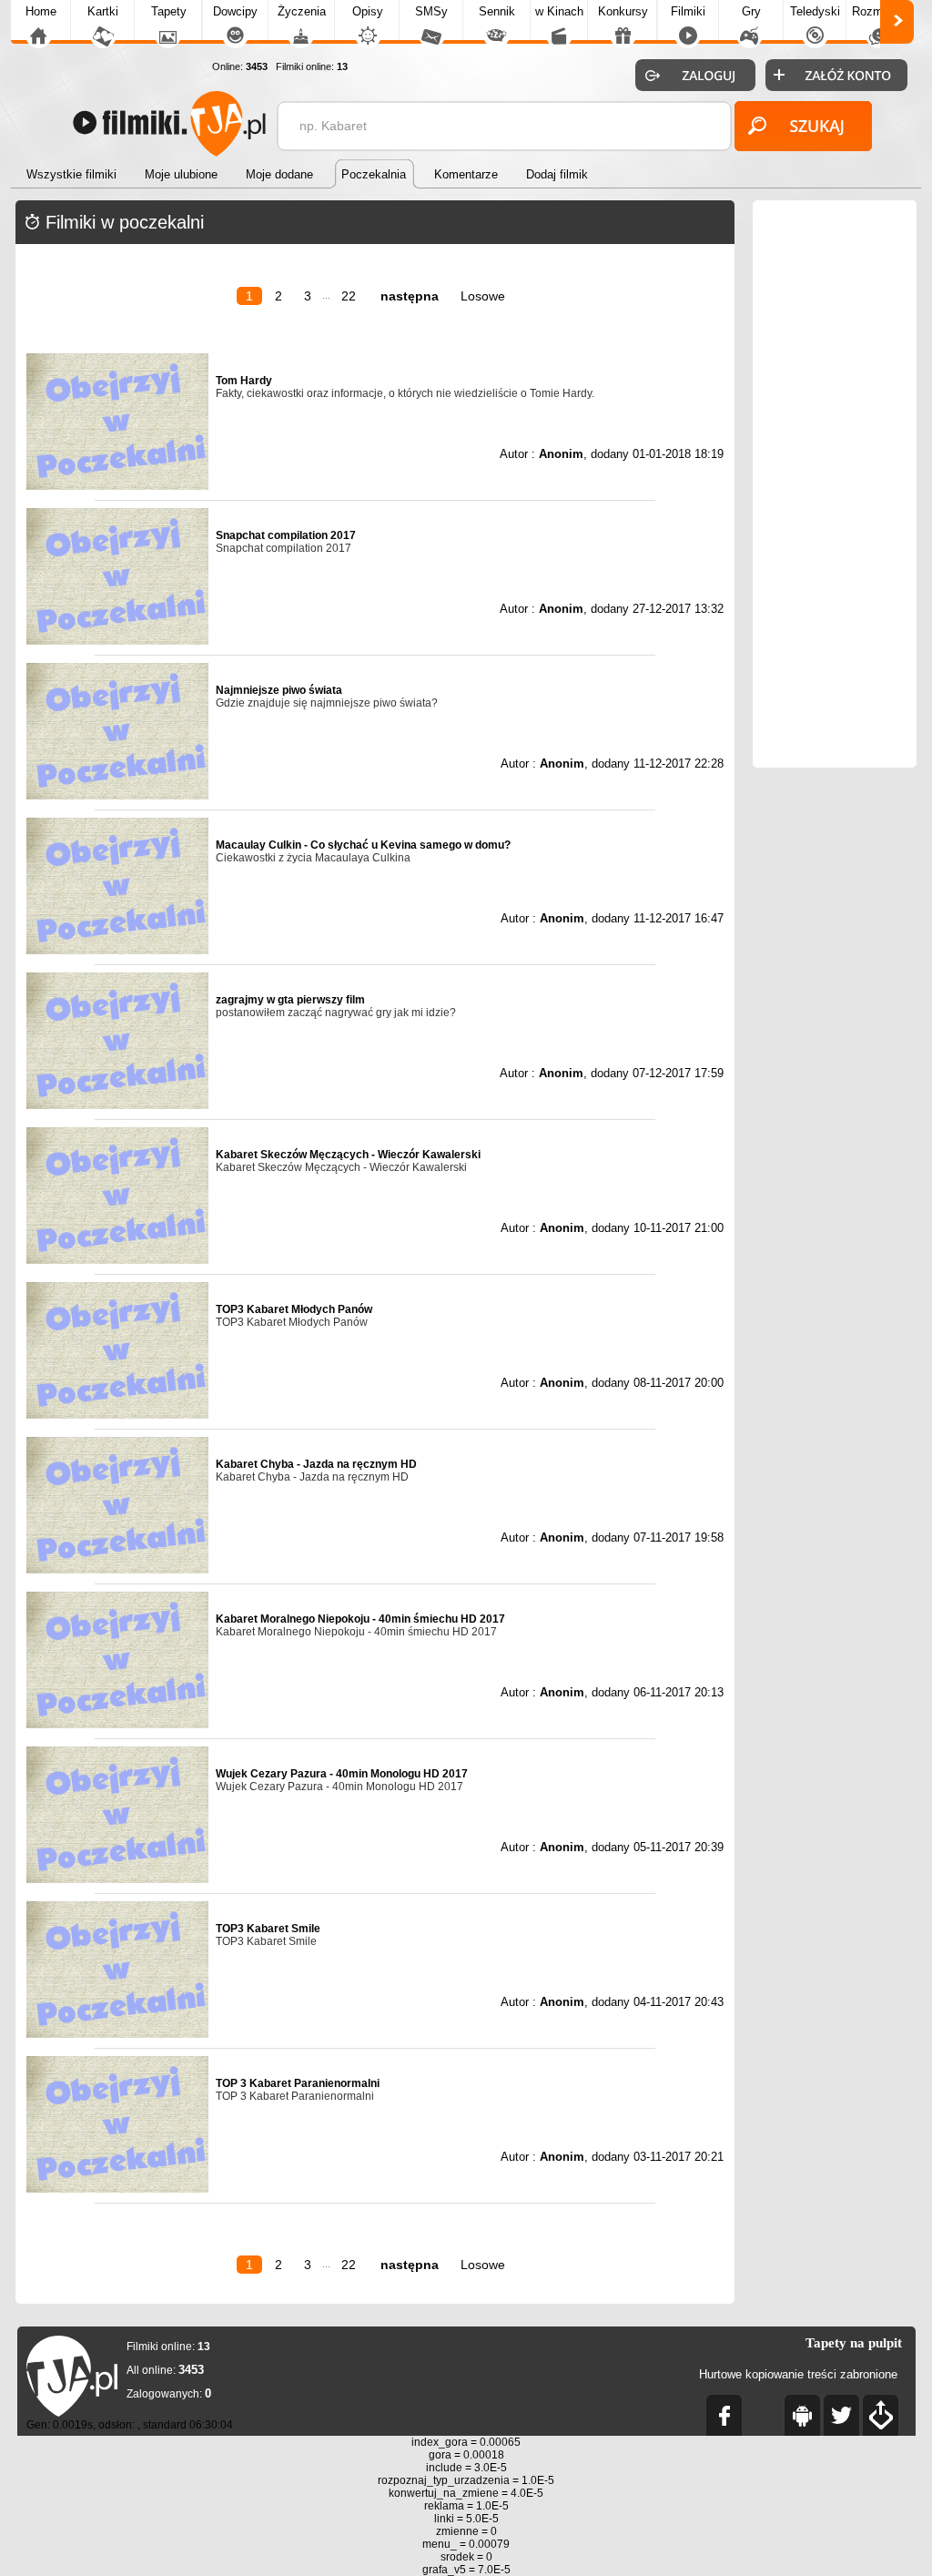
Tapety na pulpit (854, 2343)
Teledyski (815, 11)
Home (41, 11)
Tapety (169, 11)
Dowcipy (235, 11)
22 (349, 296)
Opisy (368, 11)
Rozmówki (879, 11)
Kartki (103, 11)
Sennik (497, 11)
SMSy (431, 11)
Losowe (483, 296)
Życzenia (302, 11)
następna (410, 296)
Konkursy (623, 11)
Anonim (561, 454)
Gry (751, 11)
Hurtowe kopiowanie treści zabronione (798, 2374)
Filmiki (688, 11)
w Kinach (559, 11)
